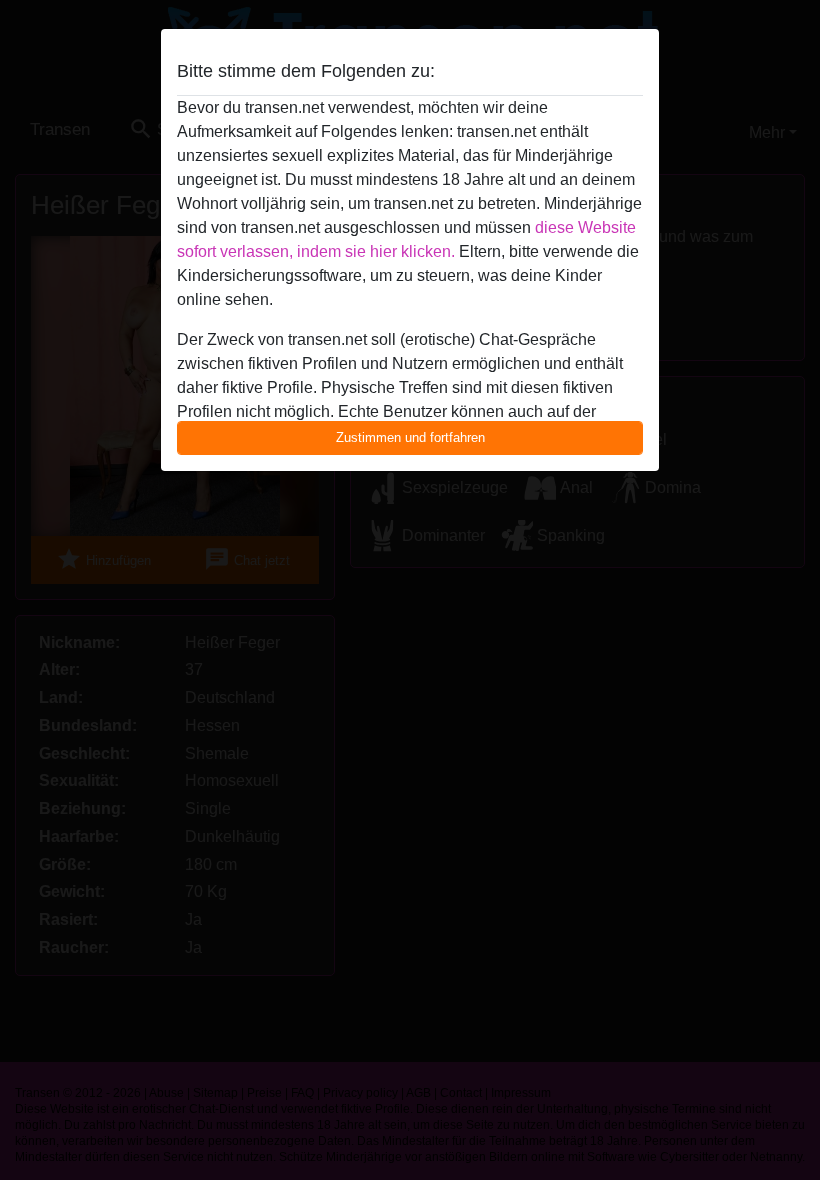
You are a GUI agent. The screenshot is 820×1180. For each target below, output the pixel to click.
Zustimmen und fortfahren (410, 437)
